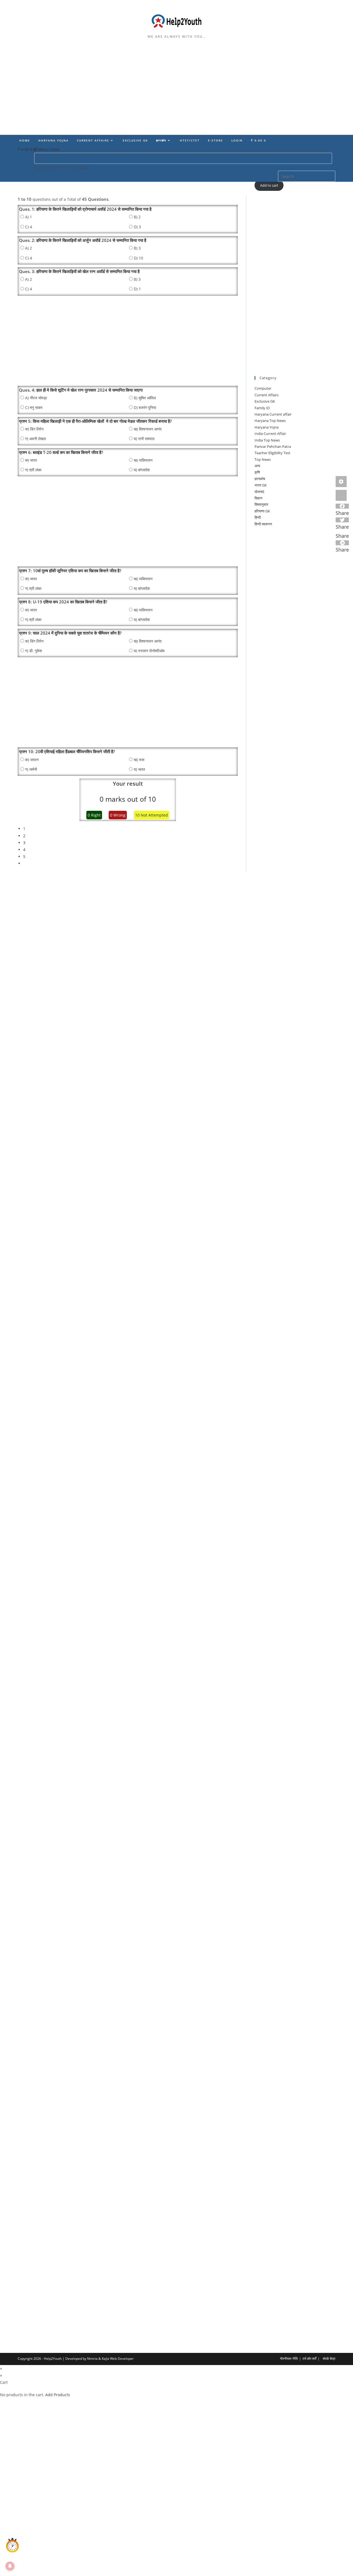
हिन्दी (258, 517)
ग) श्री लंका (33, 470)
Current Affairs (267, 395)
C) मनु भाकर (34, 407)
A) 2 (29, 248)
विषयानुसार (261, 504)
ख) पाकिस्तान (143, 460)
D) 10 (138, 258)
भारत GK (261, 485)
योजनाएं (259, 492)
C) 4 (29, 227)
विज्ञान (258, 498)
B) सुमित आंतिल (145, 398)
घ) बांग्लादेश (142, 470)
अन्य (257, 466)
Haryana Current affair (273, 414)
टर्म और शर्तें (309, 2359)
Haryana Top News (270, 421)
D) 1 (137, 289)
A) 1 (29, 217)
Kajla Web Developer (118, 2359)
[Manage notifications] (10, 2566)
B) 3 (137, 248)
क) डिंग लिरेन (34, 429)
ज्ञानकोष (260, 479)
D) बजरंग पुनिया (145, 407)
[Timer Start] (12, 2546)
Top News (263, 459)
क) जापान (32, 760)
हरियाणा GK (262, 511)
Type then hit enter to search (61, 167)
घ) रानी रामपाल (144, 439)
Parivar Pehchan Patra (273, 446)
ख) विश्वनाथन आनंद (148, 429)
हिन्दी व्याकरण (263, 524)
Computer (263, 388)
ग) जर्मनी (31, 769)
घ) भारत (139, 769)
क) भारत (31, 460)
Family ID (262, 408)
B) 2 (137, 217)
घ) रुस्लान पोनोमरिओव (149, 651)
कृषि (257, 472)
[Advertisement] (176, 94)
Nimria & (94, 2359)
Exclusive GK (265, 401)
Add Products (58, 2395)
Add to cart (269, 185)
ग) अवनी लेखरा (36, 439)
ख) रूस (139, 760)
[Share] (341, 495)
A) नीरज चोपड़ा (36, 398)
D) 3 (137, 227)
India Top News (267, 440)
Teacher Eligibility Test (272, 453)
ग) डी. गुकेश (34, 651)
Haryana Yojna (267, 427)
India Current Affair (270, 434)
